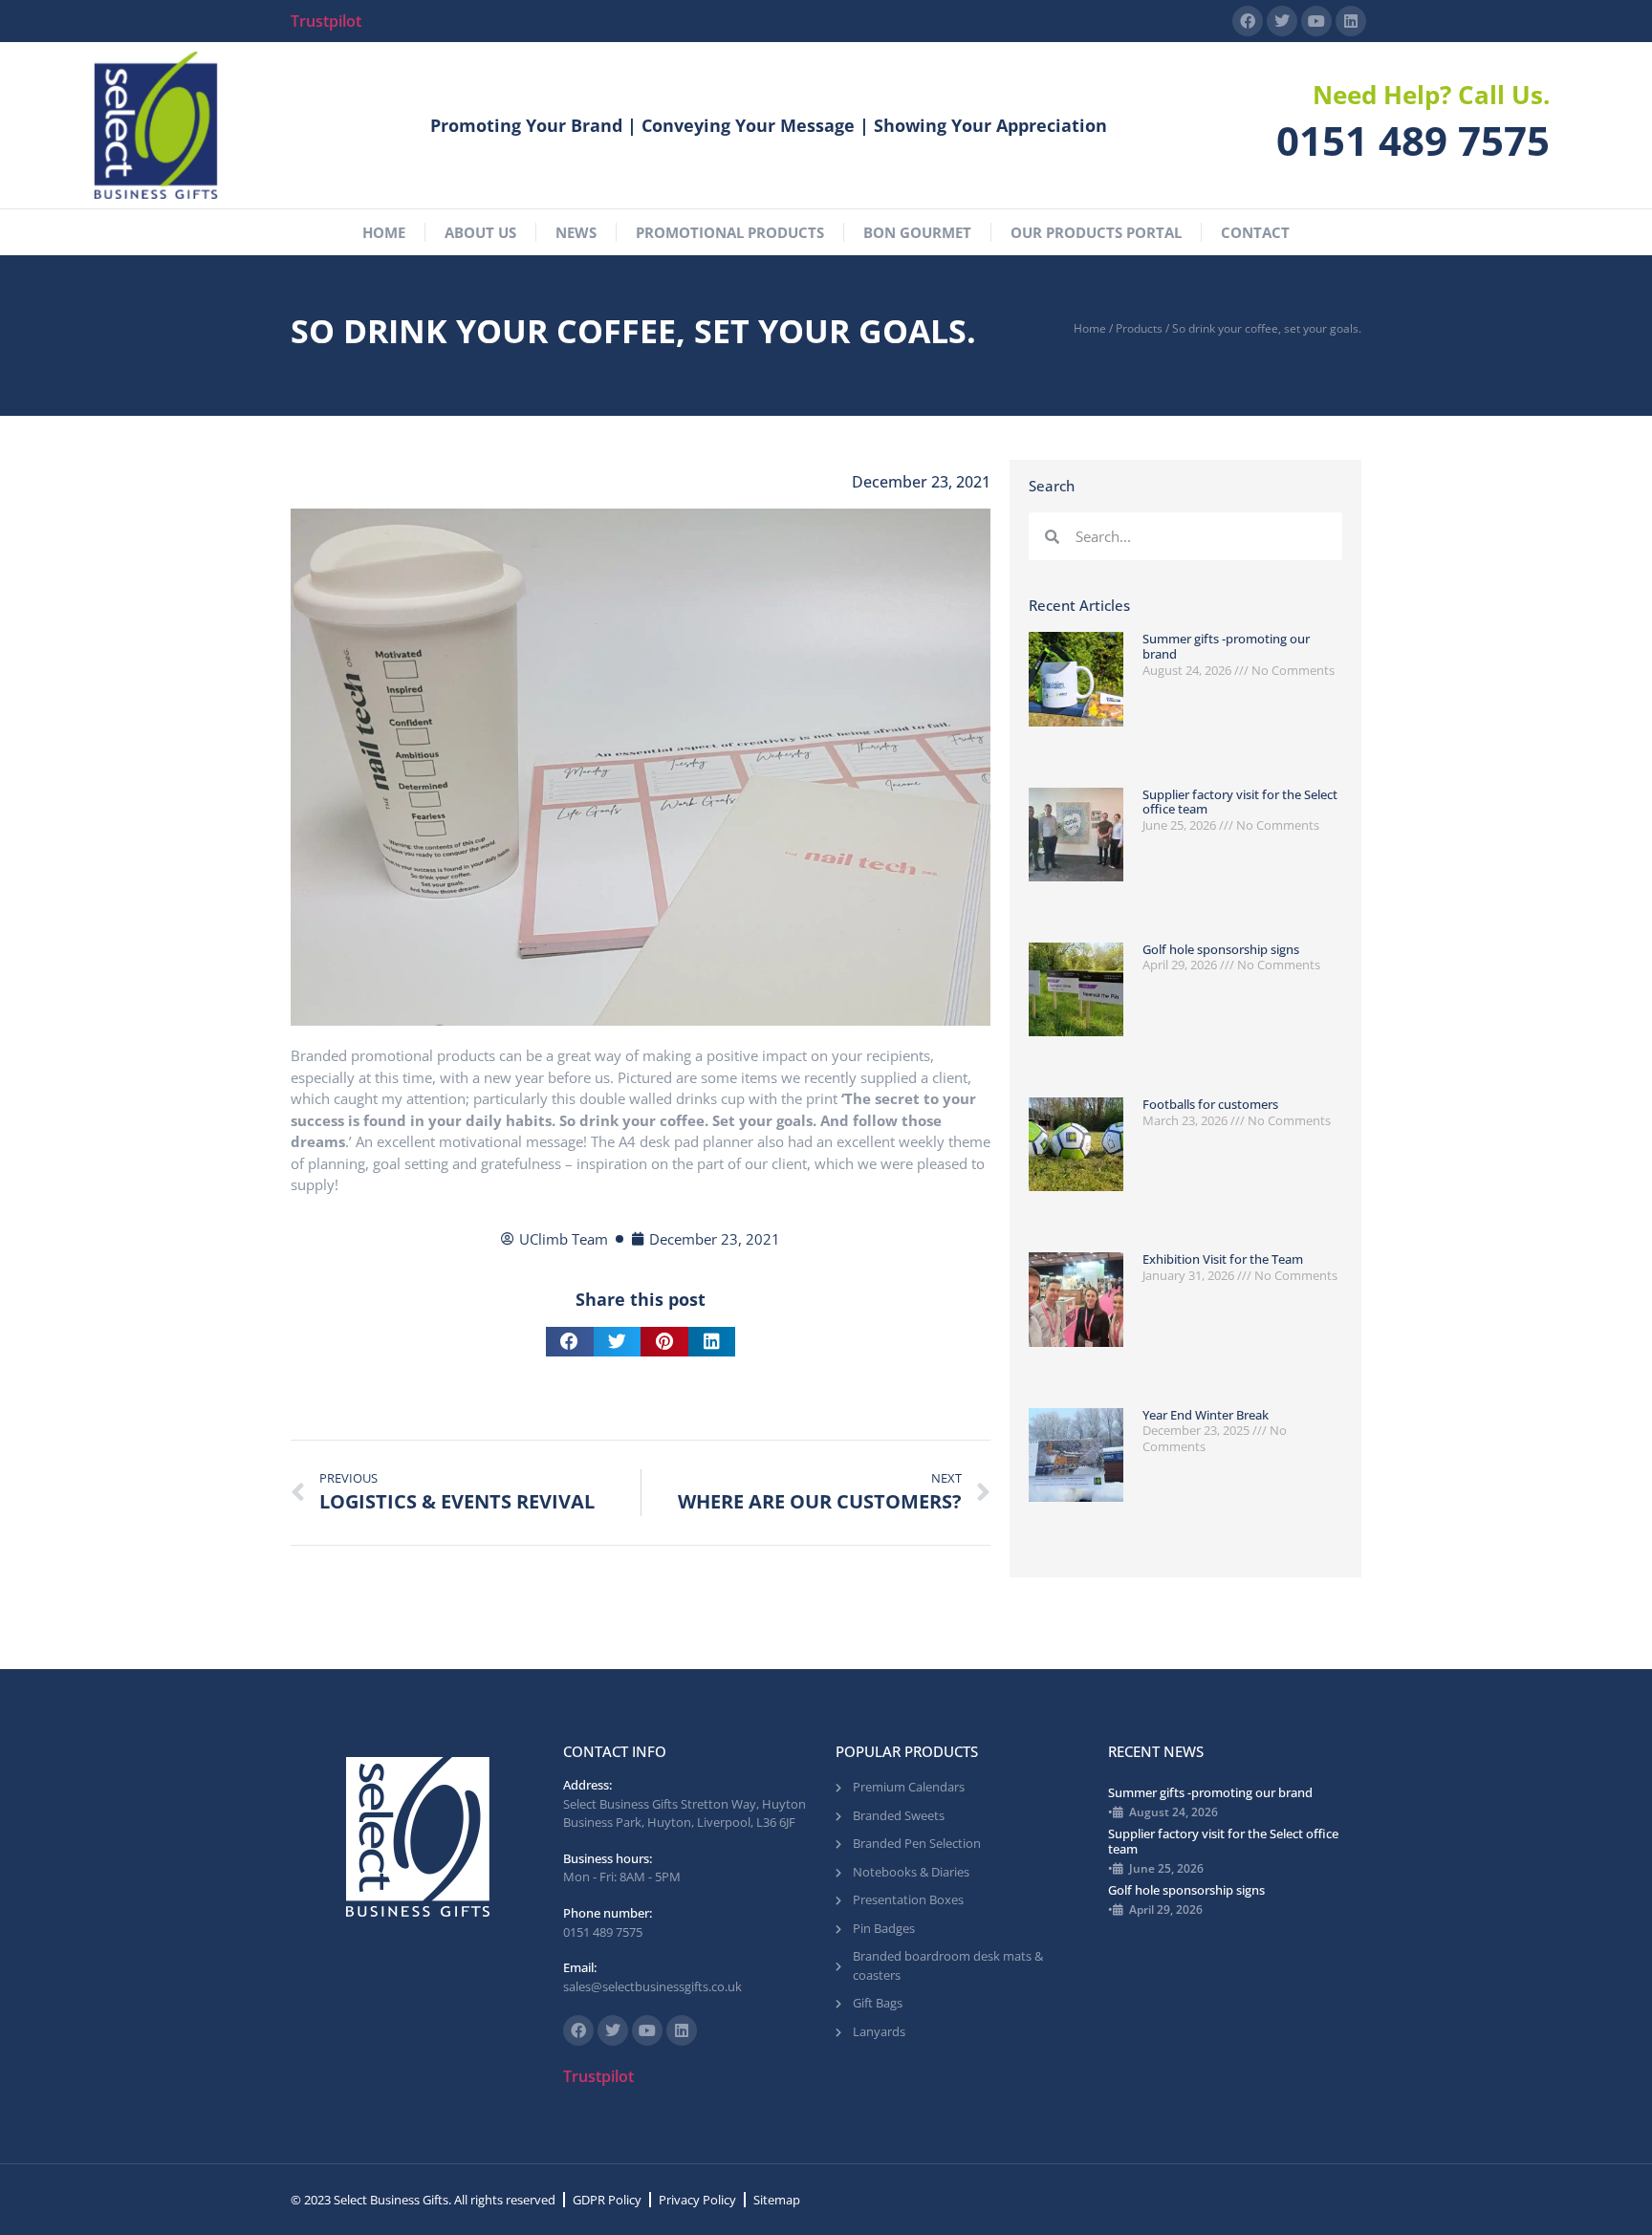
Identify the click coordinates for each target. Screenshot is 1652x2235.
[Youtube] (1316, 21)
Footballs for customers (1210, 1104)
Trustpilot (326, 21)
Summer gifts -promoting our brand (1226, 646)
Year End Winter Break (1206, 1415)
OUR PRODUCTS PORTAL (1096, 232)
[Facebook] (1248, 21)
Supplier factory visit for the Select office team (1240, 802)
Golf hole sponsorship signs (1221, 949)
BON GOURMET (917, 232)
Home (1090, 328)
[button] (570, 1342)
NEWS (576, 232)
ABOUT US (480, 232)
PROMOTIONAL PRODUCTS (730, 232)
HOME (384, 232)
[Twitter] (1282, 21)
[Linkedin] (1351, 21)
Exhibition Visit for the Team (1223, 1259)
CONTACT (1255, 232)
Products (1139, 328)
